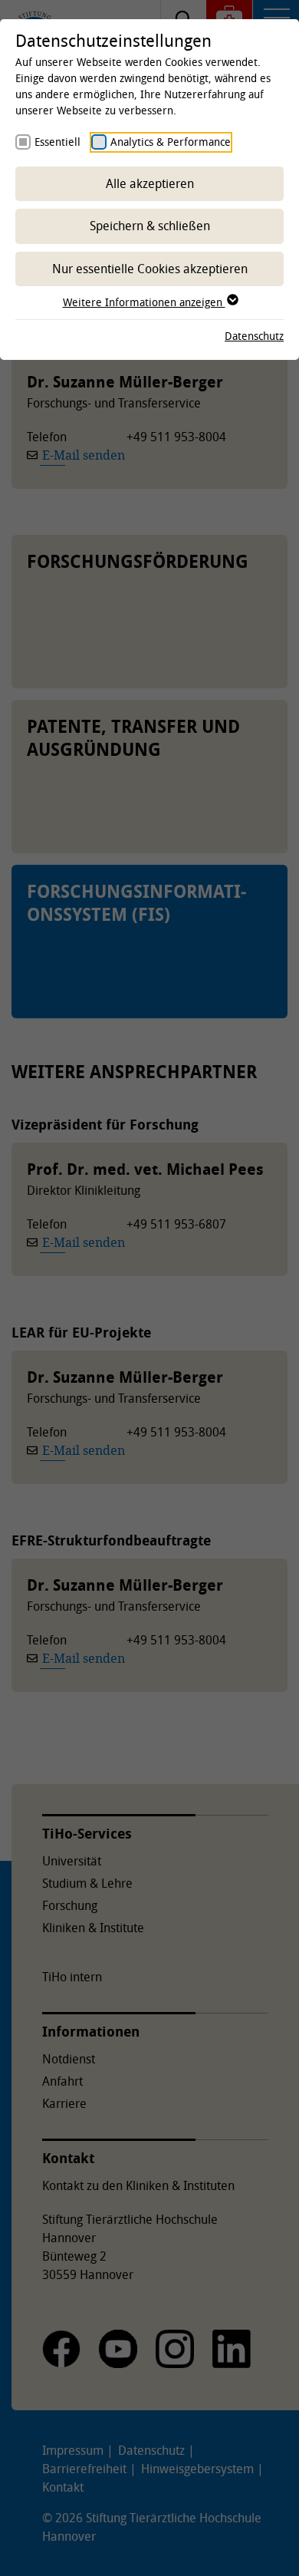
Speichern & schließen (150, 226)
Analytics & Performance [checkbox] (171, 142)
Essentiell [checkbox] (58, 142)
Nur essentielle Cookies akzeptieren (150, 269)
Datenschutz (254, 336)
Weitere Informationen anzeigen (144, 302)
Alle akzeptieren (150, 183)
